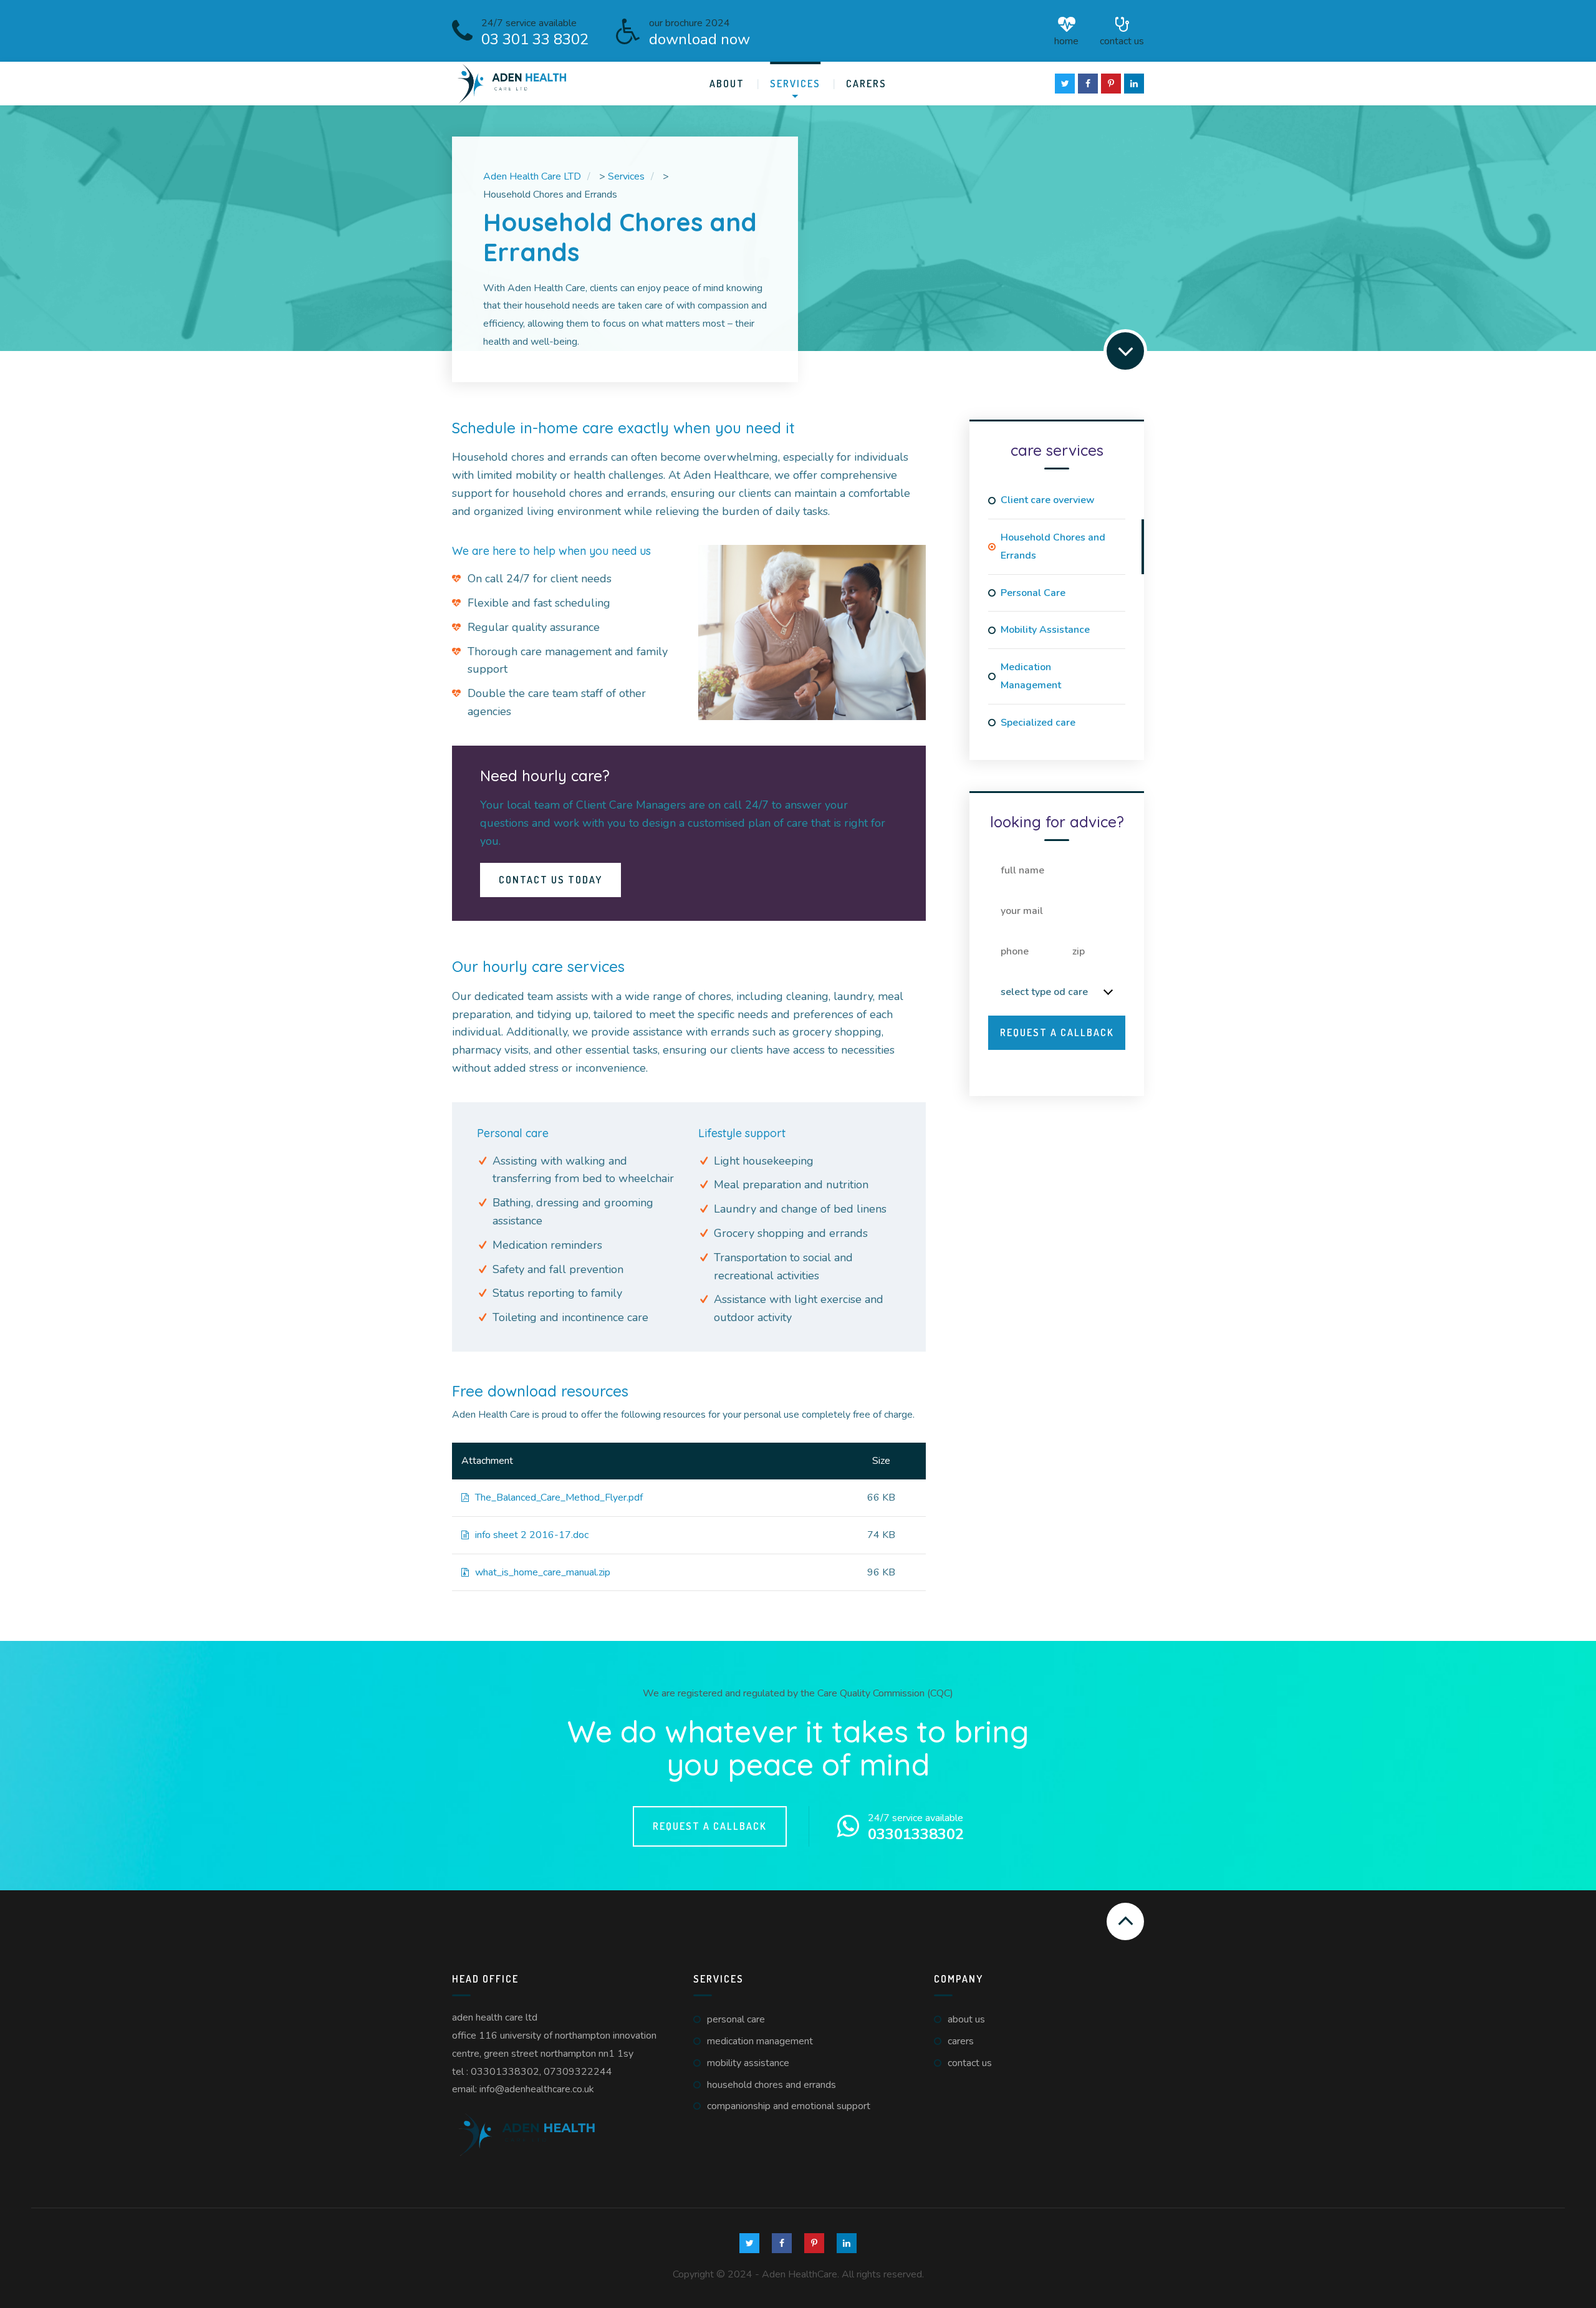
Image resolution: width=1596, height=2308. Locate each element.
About (727, 84)
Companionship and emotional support (789, 2106)
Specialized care (1038, 723)
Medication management (760, 2041)
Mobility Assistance (1045, 630)
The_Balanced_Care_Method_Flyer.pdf (559, 1498)
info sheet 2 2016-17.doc (532, 1535)
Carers (866, 84)
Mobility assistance (748, 2063)
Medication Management (1031, 676)
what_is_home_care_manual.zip (543, 1572)
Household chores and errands (772, 2085)
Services (795, 84)
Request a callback (710, 1826)
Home (1066, 40)
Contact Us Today (550, 880)
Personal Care (1033, 593)
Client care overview (1048, 500)
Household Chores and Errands (1053, 546)
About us (966, 2019)
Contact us (1122, 40)
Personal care (736, 2019)
